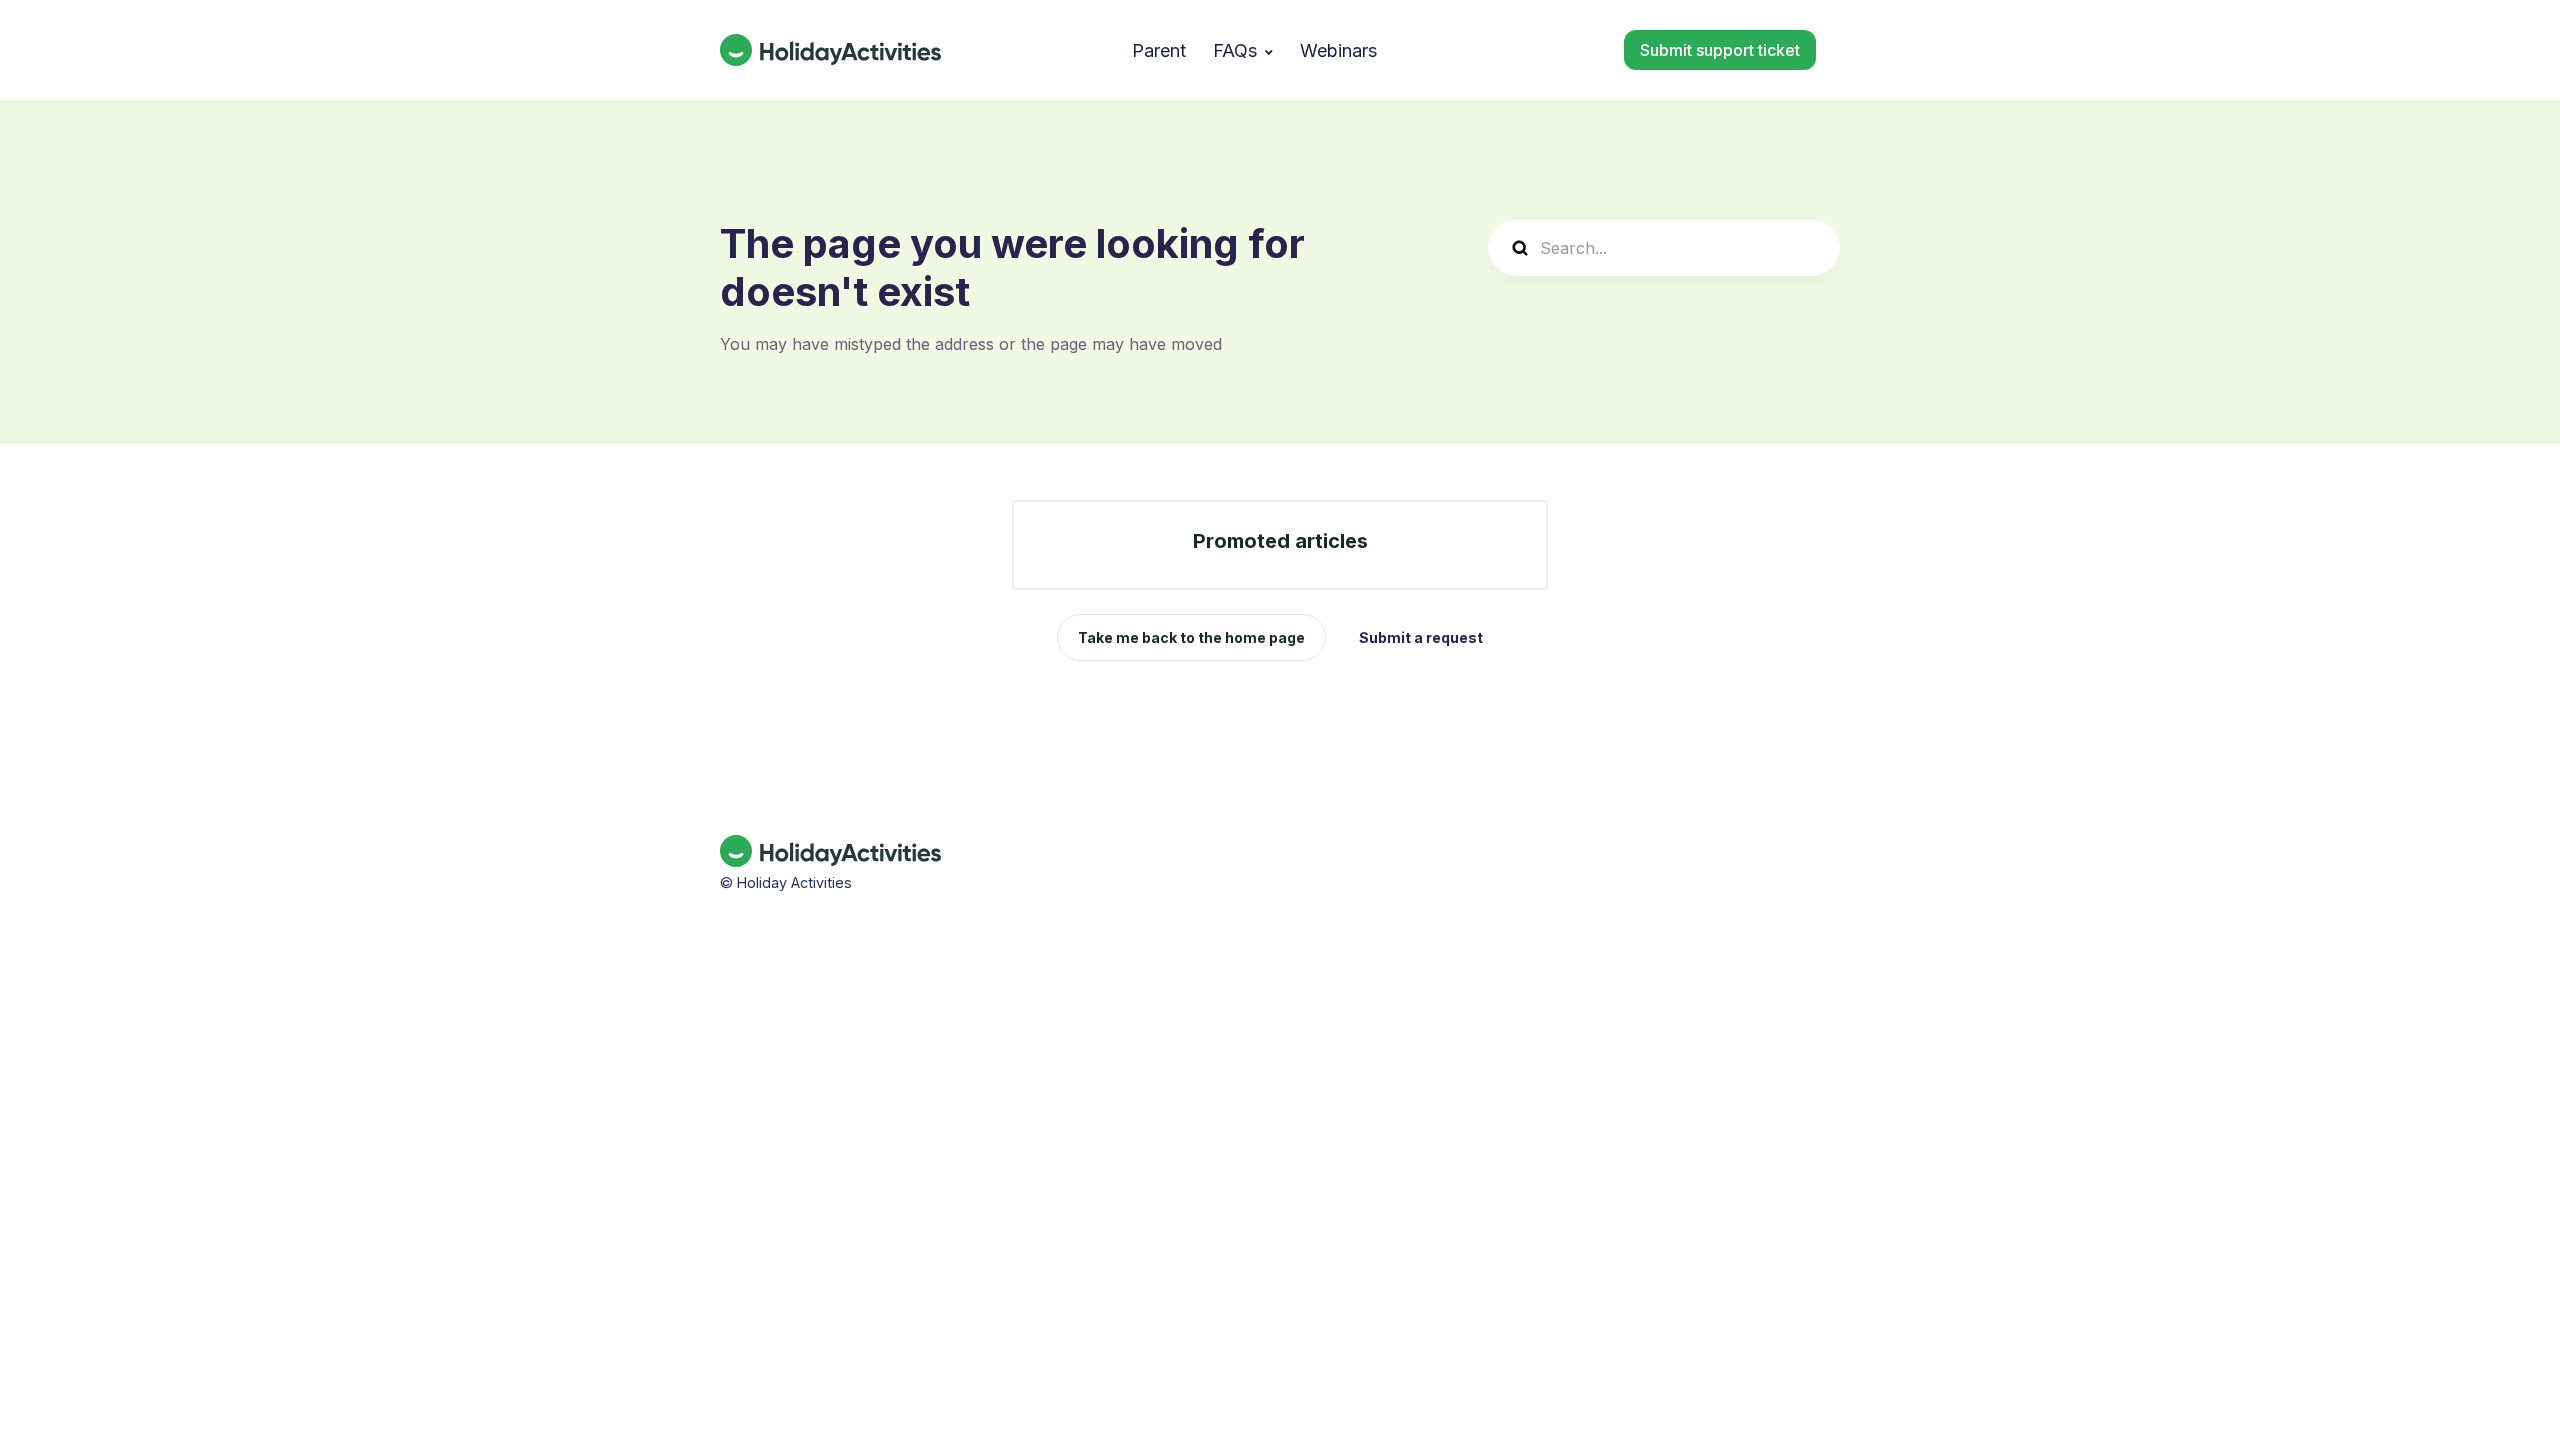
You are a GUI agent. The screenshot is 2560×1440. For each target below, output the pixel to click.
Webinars (1338, 50)
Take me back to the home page (1191, 637)
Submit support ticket (1720, 50)
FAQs (1235, 50)
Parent (1159, 50)
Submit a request (1421, 637)
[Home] (830, 50)
